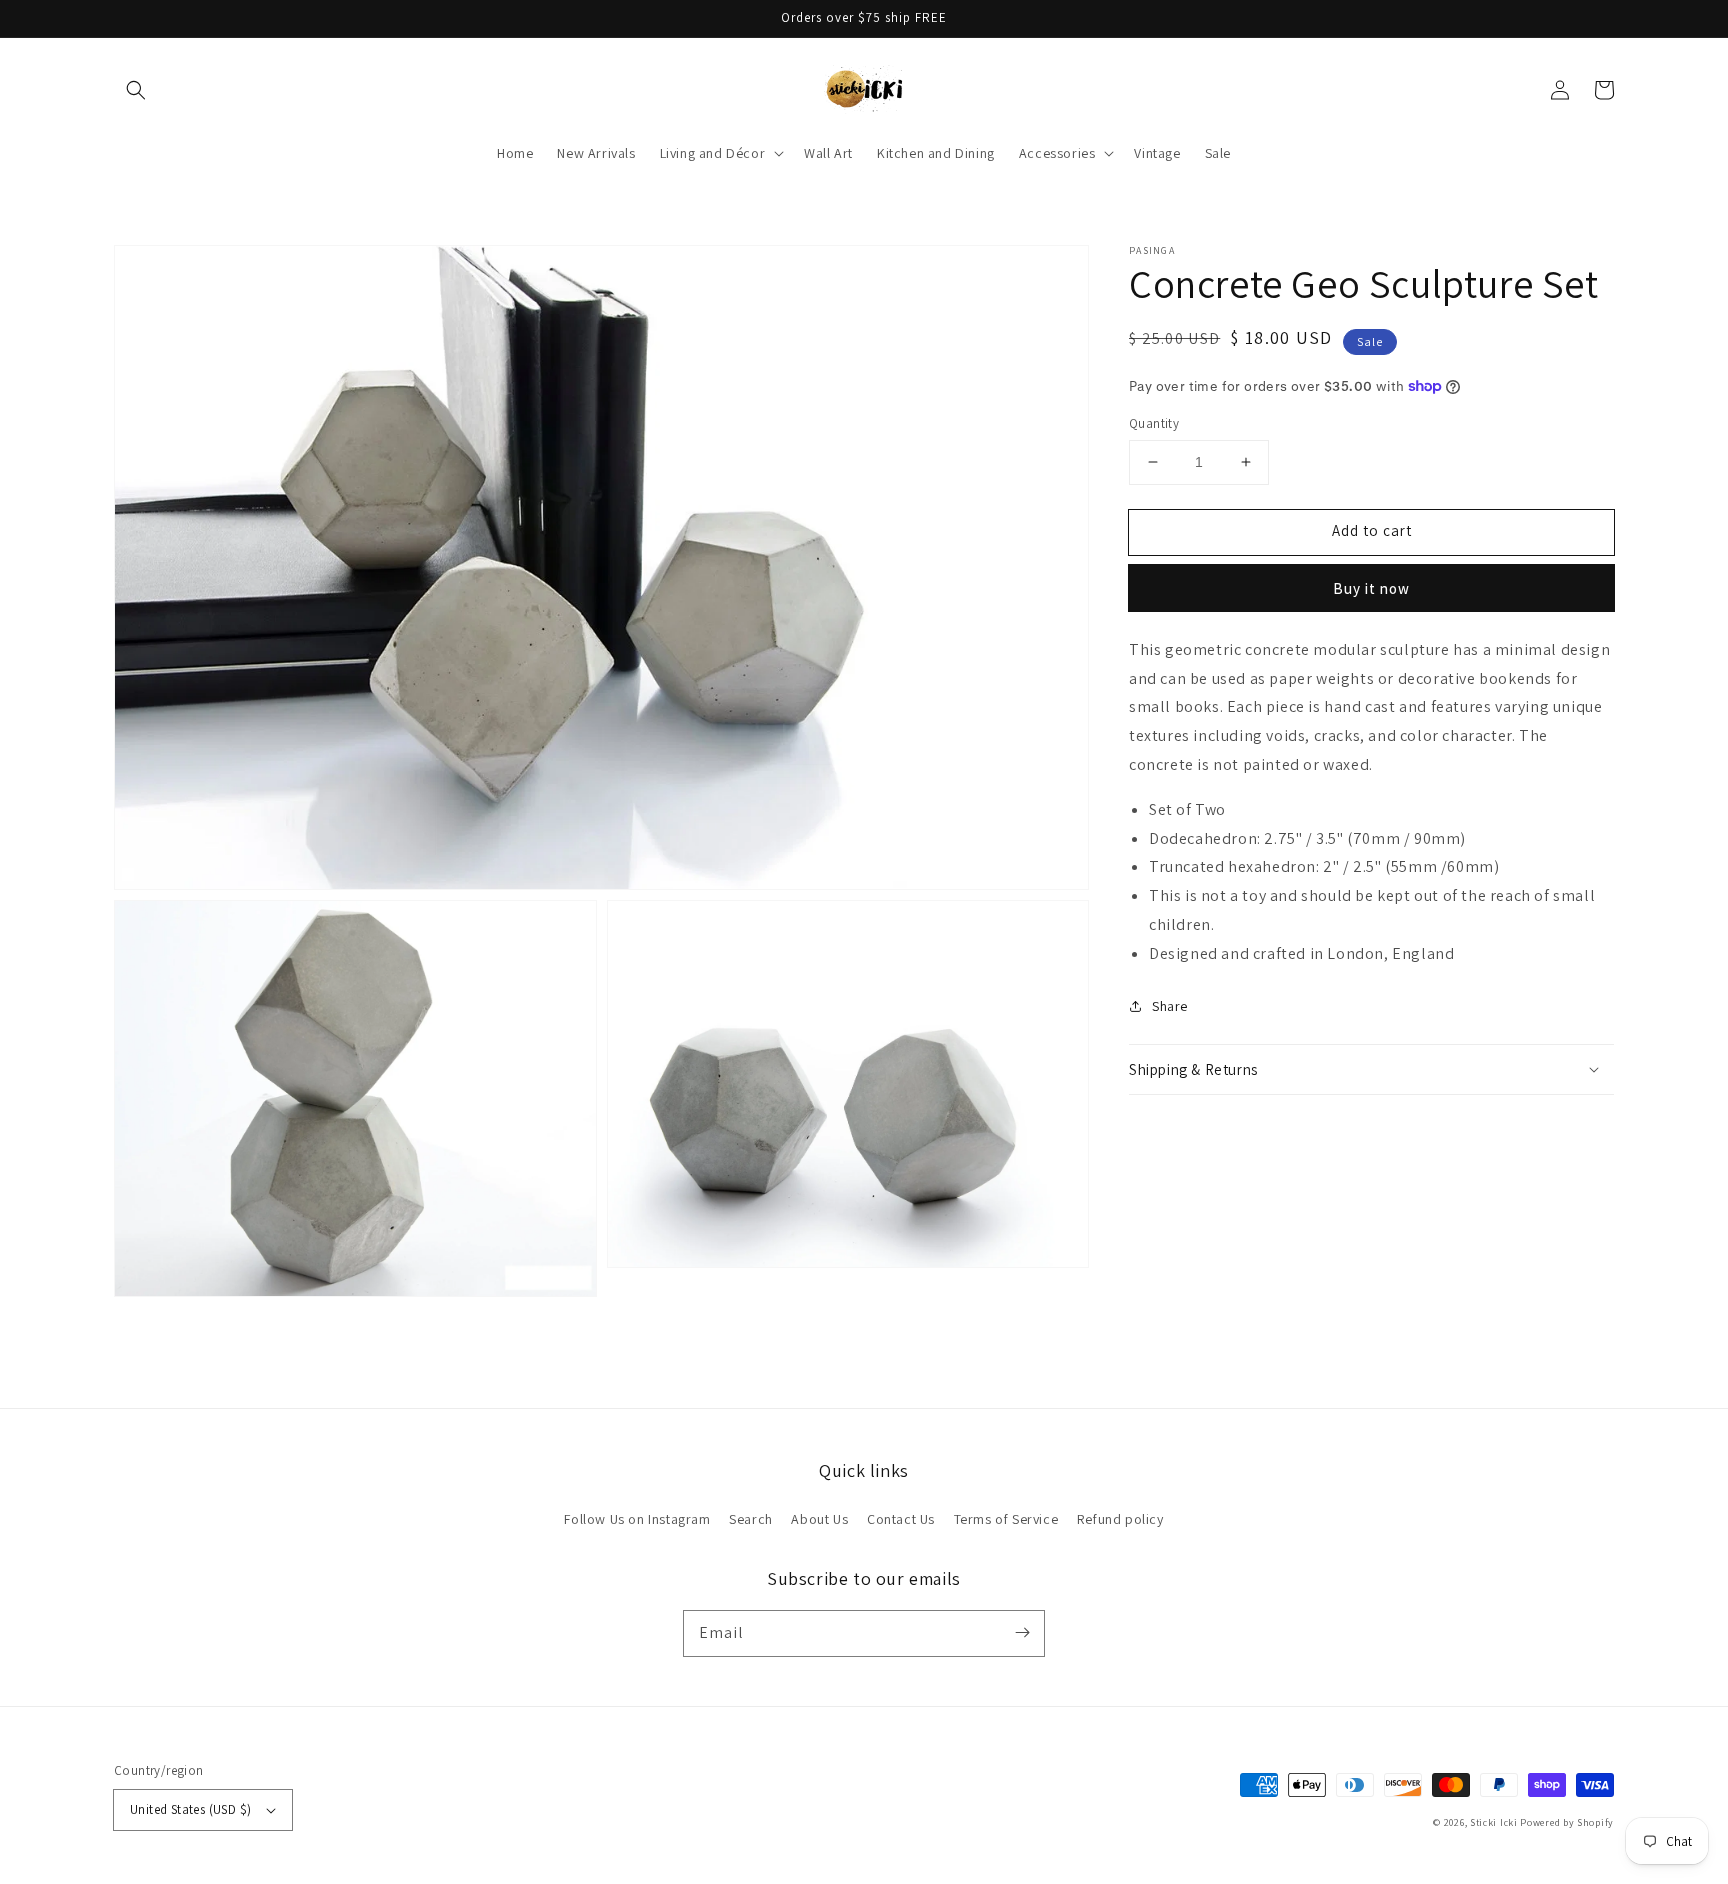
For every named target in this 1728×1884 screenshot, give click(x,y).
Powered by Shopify (1567, 1822)
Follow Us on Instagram (637, 1519)
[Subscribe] (1022, 1633)
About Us (819, 1519)
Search (751, 1519)
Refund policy (1120, 1519)
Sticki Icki (1494, 1822)
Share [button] (1170, 1005)
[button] (136, 90)
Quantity (1154, 423)
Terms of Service (1006, 1519)
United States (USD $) (190, 1809)
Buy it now (1371, 587)
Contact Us (901, 1519)
